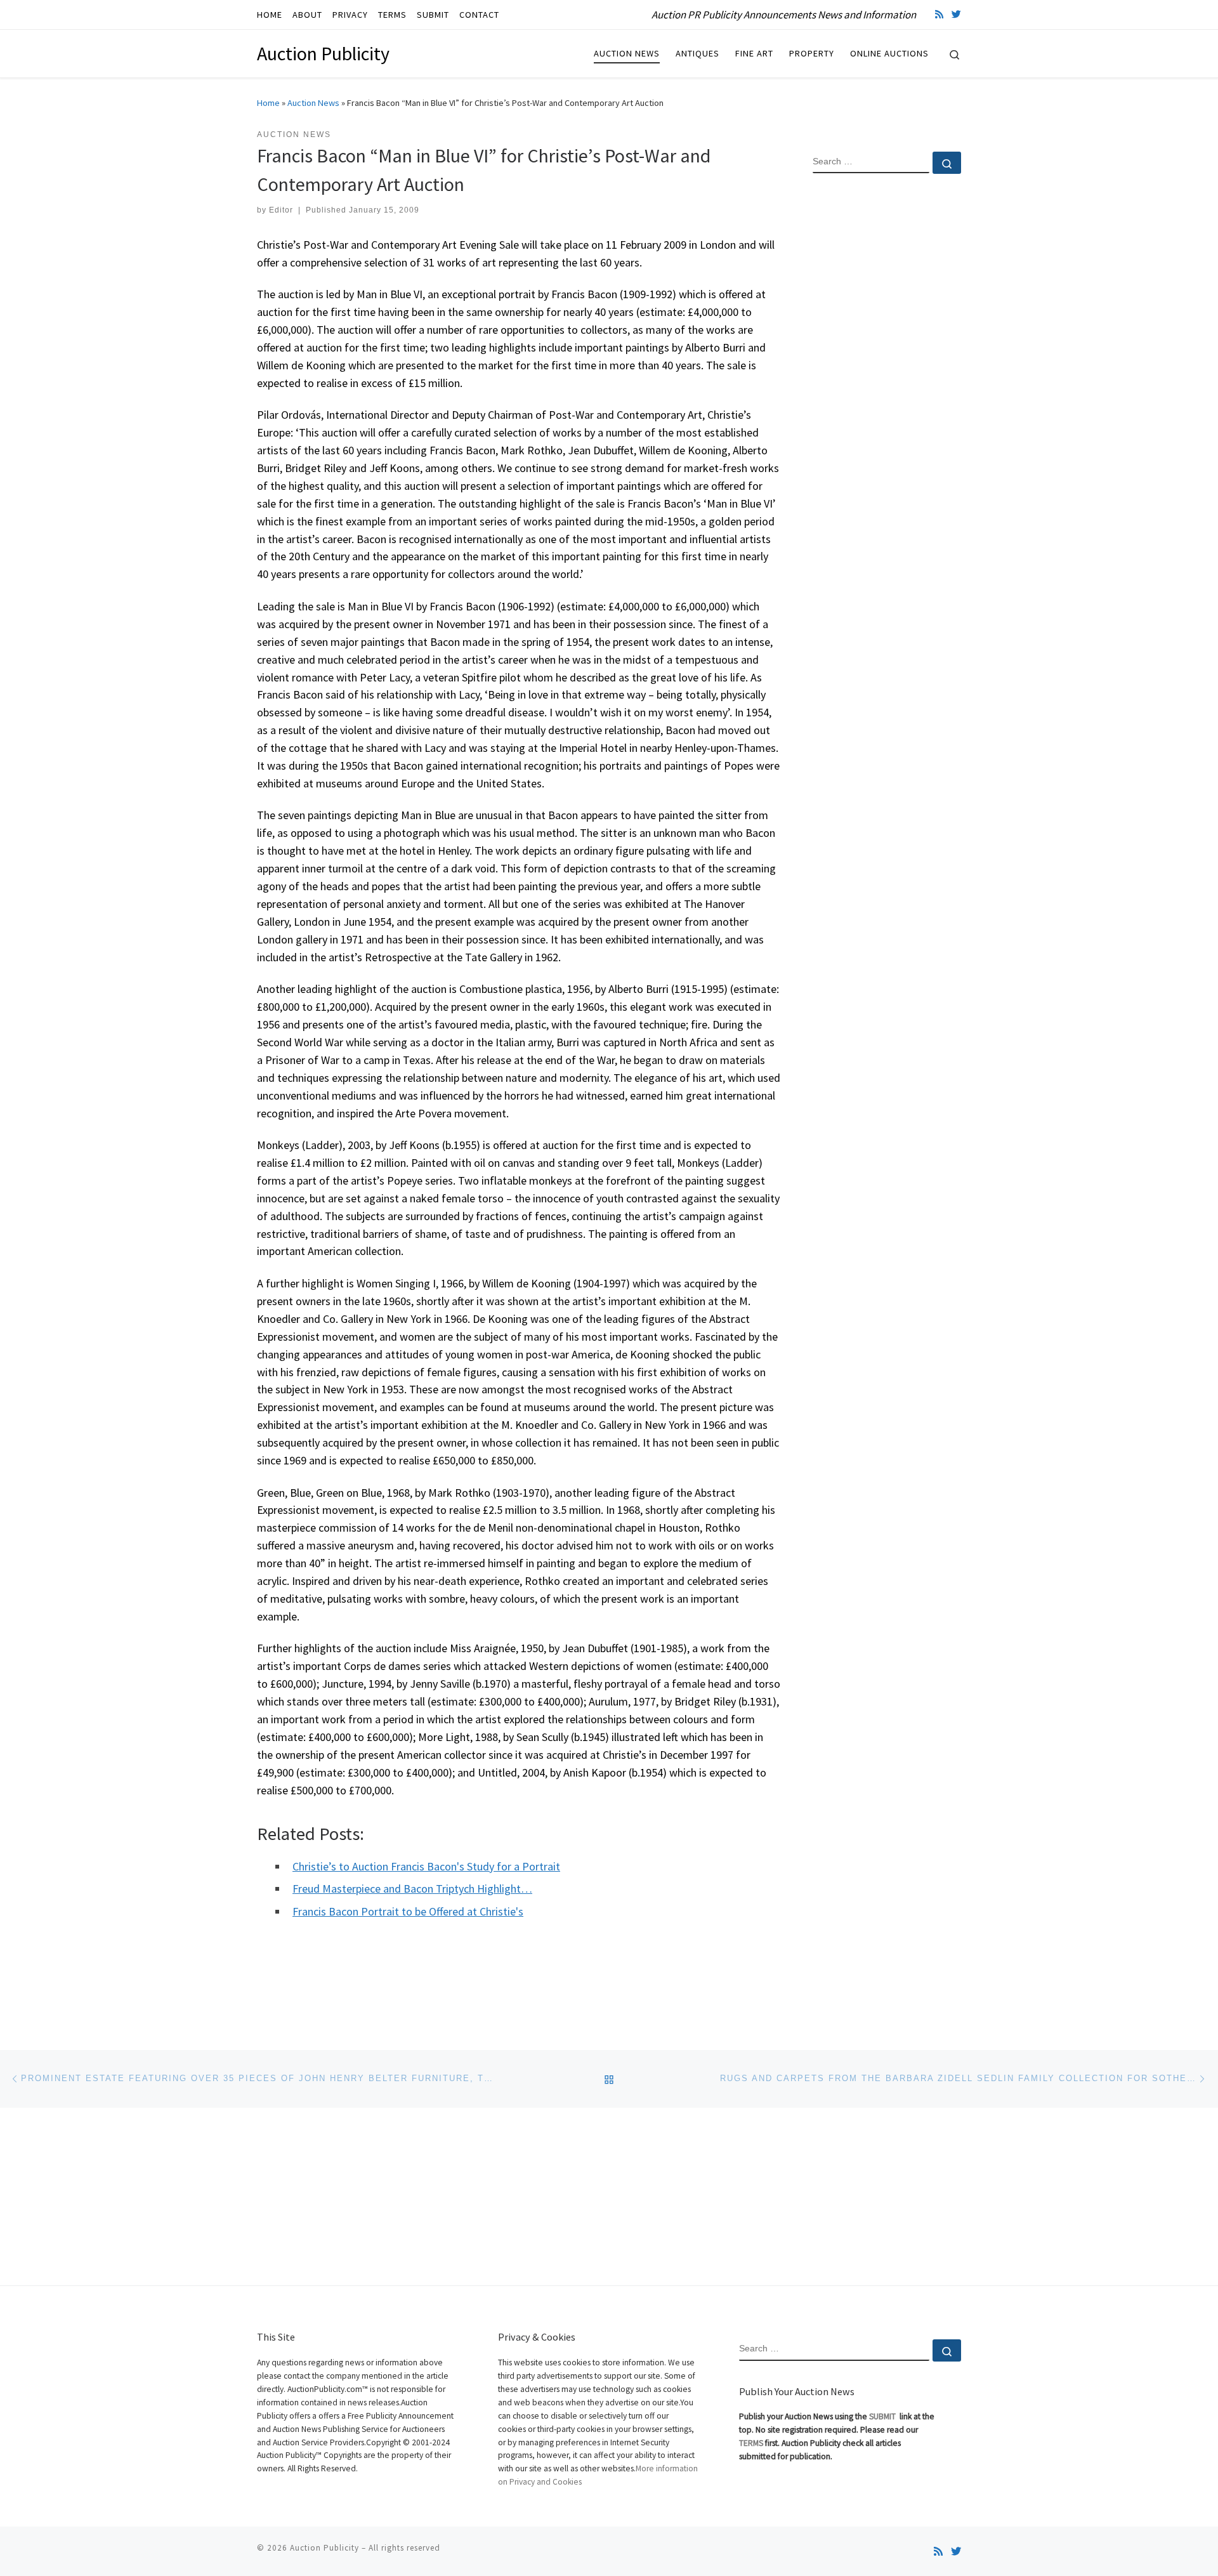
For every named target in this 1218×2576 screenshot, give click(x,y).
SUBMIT (883, 2416)
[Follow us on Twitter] (956, 14)
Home (268, 103)
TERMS (751, 2443)
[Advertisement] (887, 389)
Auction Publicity (324, 2548)
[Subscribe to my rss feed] (939, 14)
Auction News (313, 103)
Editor (281, 210)
